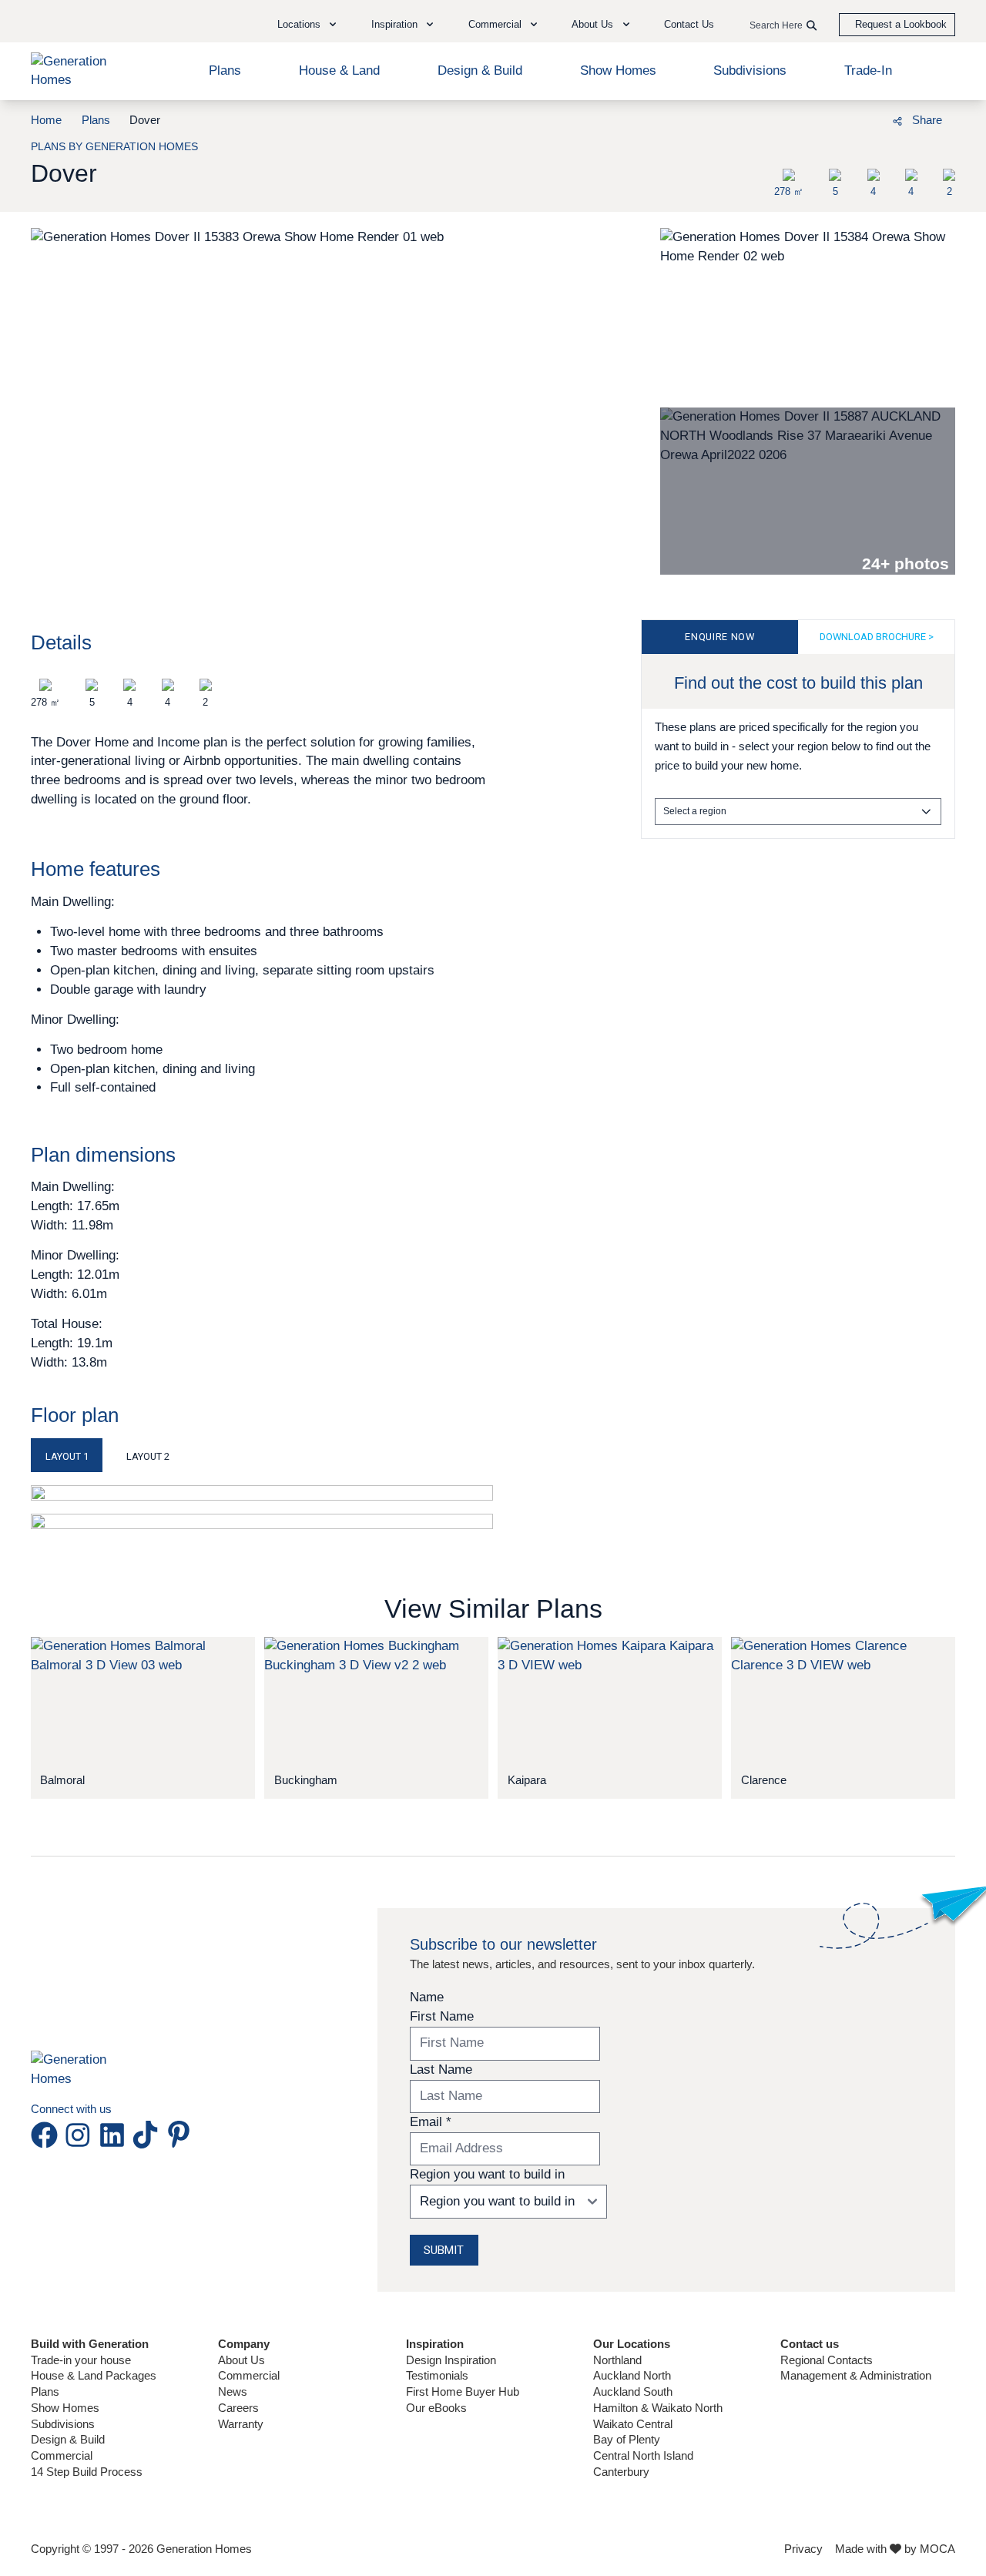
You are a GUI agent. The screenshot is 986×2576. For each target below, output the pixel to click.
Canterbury (621, 2472)
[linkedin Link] (115, 2135)
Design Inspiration (451, 2360)
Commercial (62, 2455)
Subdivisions (750, 70)
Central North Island (643, 2455)
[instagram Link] (81, 2135)
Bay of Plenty (627, 2439)
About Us (241, 2360)
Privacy (803, 2549)
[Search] (812, 26)
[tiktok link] (148, 2135)
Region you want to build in (487, 2174)
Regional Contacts (827, 2360)
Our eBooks (436, 2408)
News (233, 2392)
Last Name (441, 2070)
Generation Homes (204, 2549)
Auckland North (632, 2375)
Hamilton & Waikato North (658, 2408)
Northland (617, 2360)
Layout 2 (148, 1456)
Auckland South (633, 2392)
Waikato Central (633, 2424)
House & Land (339, 70)
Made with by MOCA (895, 2549)
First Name (442, 2016)
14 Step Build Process (87, 2472)
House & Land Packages (94, 2375)
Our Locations (632, 2344)
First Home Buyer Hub (463, 2392)
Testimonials (437, 2375)
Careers (238, 2408)
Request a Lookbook (901, 24)
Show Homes (618, 70)
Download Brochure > (877, 637)
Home (46, 120)
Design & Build (480, 70)
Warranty (241, 2424)
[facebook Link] (47, 2135)
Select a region (695, 811)
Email (431, 2122)
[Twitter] (863, 119)
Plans (225, 70)
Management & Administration (856, 2375)
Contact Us (689, 24)
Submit (444, 2250)
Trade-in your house (81, 2360)
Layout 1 (67, 1456)
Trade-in (868, 70)
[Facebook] (808, 119)
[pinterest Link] (179, 2135)
